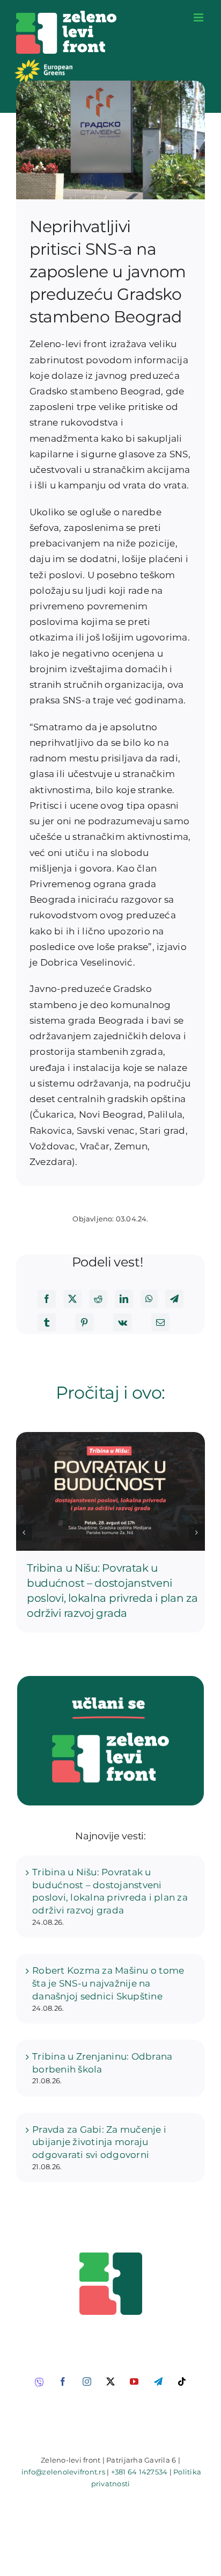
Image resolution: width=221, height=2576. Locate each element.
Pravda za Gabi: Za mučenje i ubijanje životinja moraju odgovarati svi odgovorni (99, 2142)
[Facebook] (47, 1299)
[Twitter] (72, 1299)
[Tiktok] (182, 2381)
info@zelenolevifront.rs (63, 2472)
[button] (24, 1532)
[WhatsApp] (149, 1299)
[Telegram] (174, 1299)
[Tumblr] (47, 1322)
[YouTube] (134, 2381)
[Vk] (123, 1322)
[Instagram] (87, 2381)
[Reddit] (98, 1299)
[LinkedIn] (124, 1299)
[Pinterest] (84, 1322)
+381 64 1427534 (139, 2472)
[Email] (160, 1322)
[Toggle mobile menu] (199, 17)
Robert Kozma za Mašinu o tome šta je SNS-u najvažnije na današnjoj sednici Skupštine (108, 1983)
